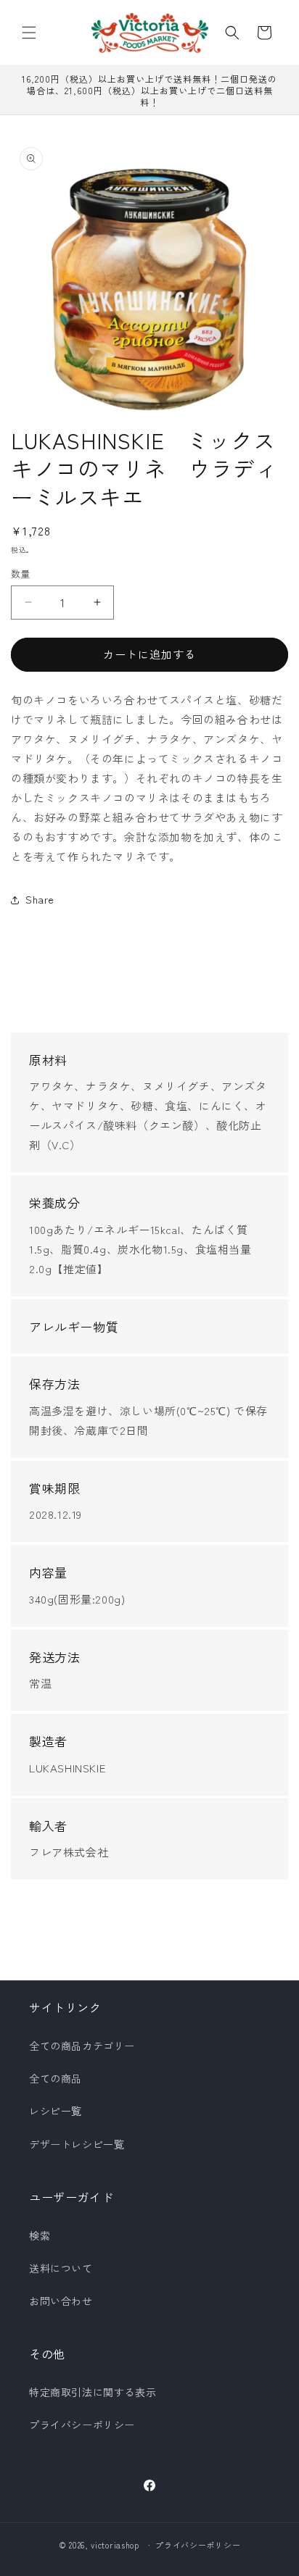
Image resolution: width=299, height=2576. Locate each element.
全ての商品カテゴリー (82, 2046)
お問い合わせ (61, 2301)
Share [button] (40, 899)
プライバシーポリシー (82, 2425)
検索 (40, 2235)
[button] (29, 33)
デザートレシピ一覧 (77, 2144)
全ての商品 (56, 2078)
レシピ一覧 (56, 2111)
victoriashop (115, 2545)
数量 (21, 574)
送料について (61, 2268)
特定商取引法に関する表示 (93, 2392)
